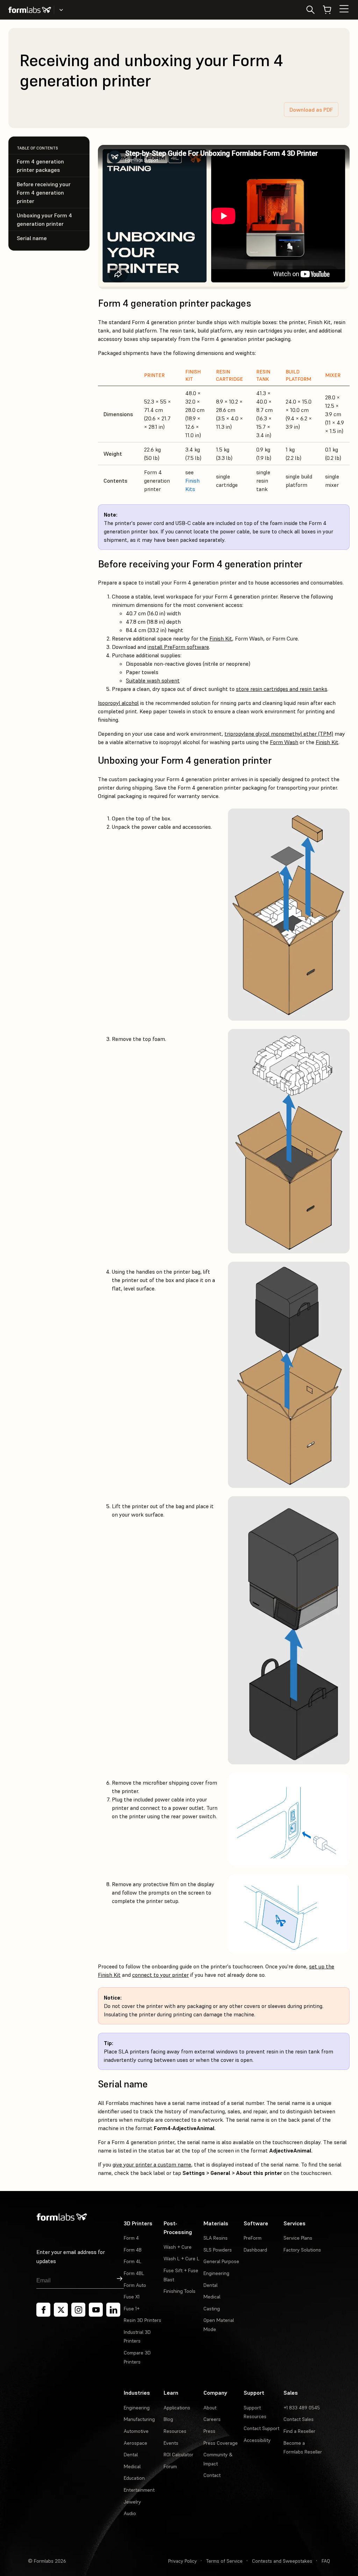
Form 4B (133, 2250)
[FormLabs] (30, 10)
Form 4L (133, 2261)
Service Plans (298, 2238)
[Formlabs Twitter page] (61, 2310)
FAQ (326, 2561)
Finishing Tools (180, 2291)
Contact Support (262, 2428)
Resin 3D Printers (142, 2320)
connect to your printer (160, 1975)
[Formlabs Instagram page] (78, 2310)
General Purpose (221, 2261)
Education (134, 2478)
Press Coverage (221, 2443)
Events (171, 2443)
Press (209, 2431)
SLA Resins (216, 2238)
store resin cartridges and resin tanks (282, 689)
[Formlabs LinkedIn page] (113, 2310)
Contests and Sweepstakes (282, 2561)
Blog (168, 2419)
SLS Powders (218, 2250)
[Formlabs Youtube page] (96, 2310)
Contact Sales (299, 2419)
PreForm (253, 2238)
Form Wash (284, 742)
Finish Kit (221, 638)
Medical (212, 2297)
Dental (210, 2285)
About (210, 2408)
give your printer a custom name (152, 2164)
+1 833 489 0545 (302, 2408)
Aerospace (135, 2443)
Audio (130, 2513)
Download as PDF (311, 110)
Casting (212, 2309)
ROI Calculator (178, 2455)
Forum (170, 2466)
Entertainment (139, 2490)
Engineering (216, 2273)
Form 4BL (134, 2273)
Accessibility (257, 2440)
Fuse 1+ (132, 2309)
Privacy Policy (182, 2561)
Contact (212, 2475)
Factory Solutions (302, 2250)
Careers (212, 2419)
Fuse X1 (132, 2297)
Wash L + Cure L (181, 2259)
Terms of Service (224, 2561)
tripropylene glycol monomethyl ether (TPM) (279, 734)
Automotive (136, 2431)
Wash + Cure (178, 2247)
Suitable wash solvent (153, 680)
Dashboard (255, 2250)
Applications (177, 2408)
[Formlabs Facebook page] (43, 2310)
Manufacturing (139, 2419)
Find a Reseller (299, 2431)
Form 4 (131, 2238)
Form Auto (135, 2285)
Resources (175, 2431)
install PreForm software (178, 647)
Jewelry (132, 2502)
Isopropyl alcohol (118, 703)
